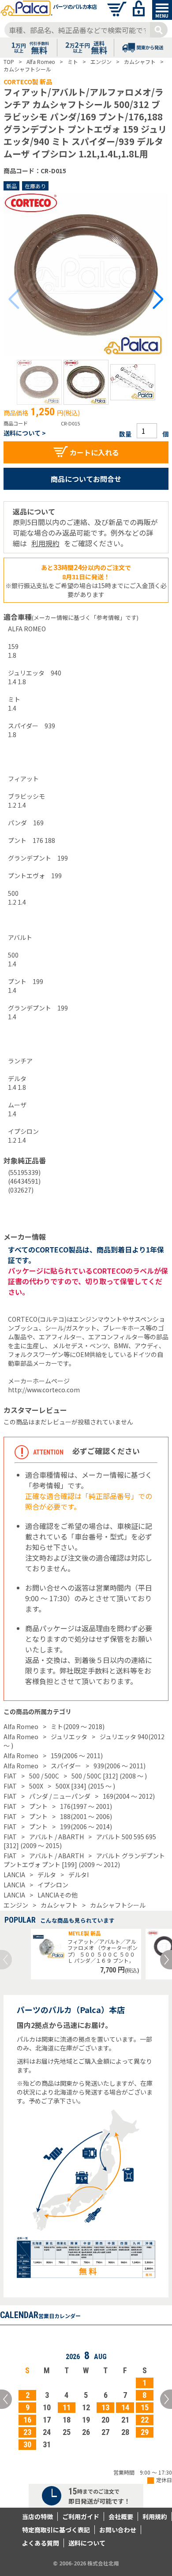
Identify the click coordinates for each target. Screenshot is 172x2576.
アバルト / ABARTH (56, 1837)
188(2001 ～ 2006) (86, 1816)
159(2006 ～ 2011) (77, 1756)
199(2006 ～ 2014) (86, 1827)
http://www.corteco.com (44, 1390)
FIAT (10, 1776)
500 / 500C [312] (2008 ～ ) (109, 1776)
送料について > (25, 433)
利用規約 (45, 543)
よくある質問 (41, 2543)
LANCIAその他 (58, 1895)
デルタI (79, 1875)
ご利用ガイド (81, 2516)
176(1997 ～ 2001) (86, 1806)
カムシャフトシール (118, 1905)
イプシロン (53, 1885)
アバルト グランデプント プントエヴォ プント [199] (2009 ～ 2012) (84, 1860)
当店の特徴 (37, 2516)
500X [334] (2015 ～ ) (85, 1786)
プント (38, 1806)
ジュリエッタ (69, 1737)
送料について (87, 2543)
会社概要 (121, 2516)
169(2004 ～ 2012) (129, 1796)
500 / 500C (44, 1776)
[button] (39, 382)
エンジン (16, 1905)
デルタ (47, 1875)
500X (36, 1786)
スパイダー (66, 1766)
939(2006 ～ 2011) (120, 1766)
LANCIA (14, 1875)
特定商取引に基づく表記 (56, 2530)
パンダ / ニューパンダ (60, 1796)
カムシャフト (59, 1905)
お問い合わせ (118, 2530)
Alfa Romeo (21, 1726)
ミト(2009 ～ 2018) (78, 1726)
